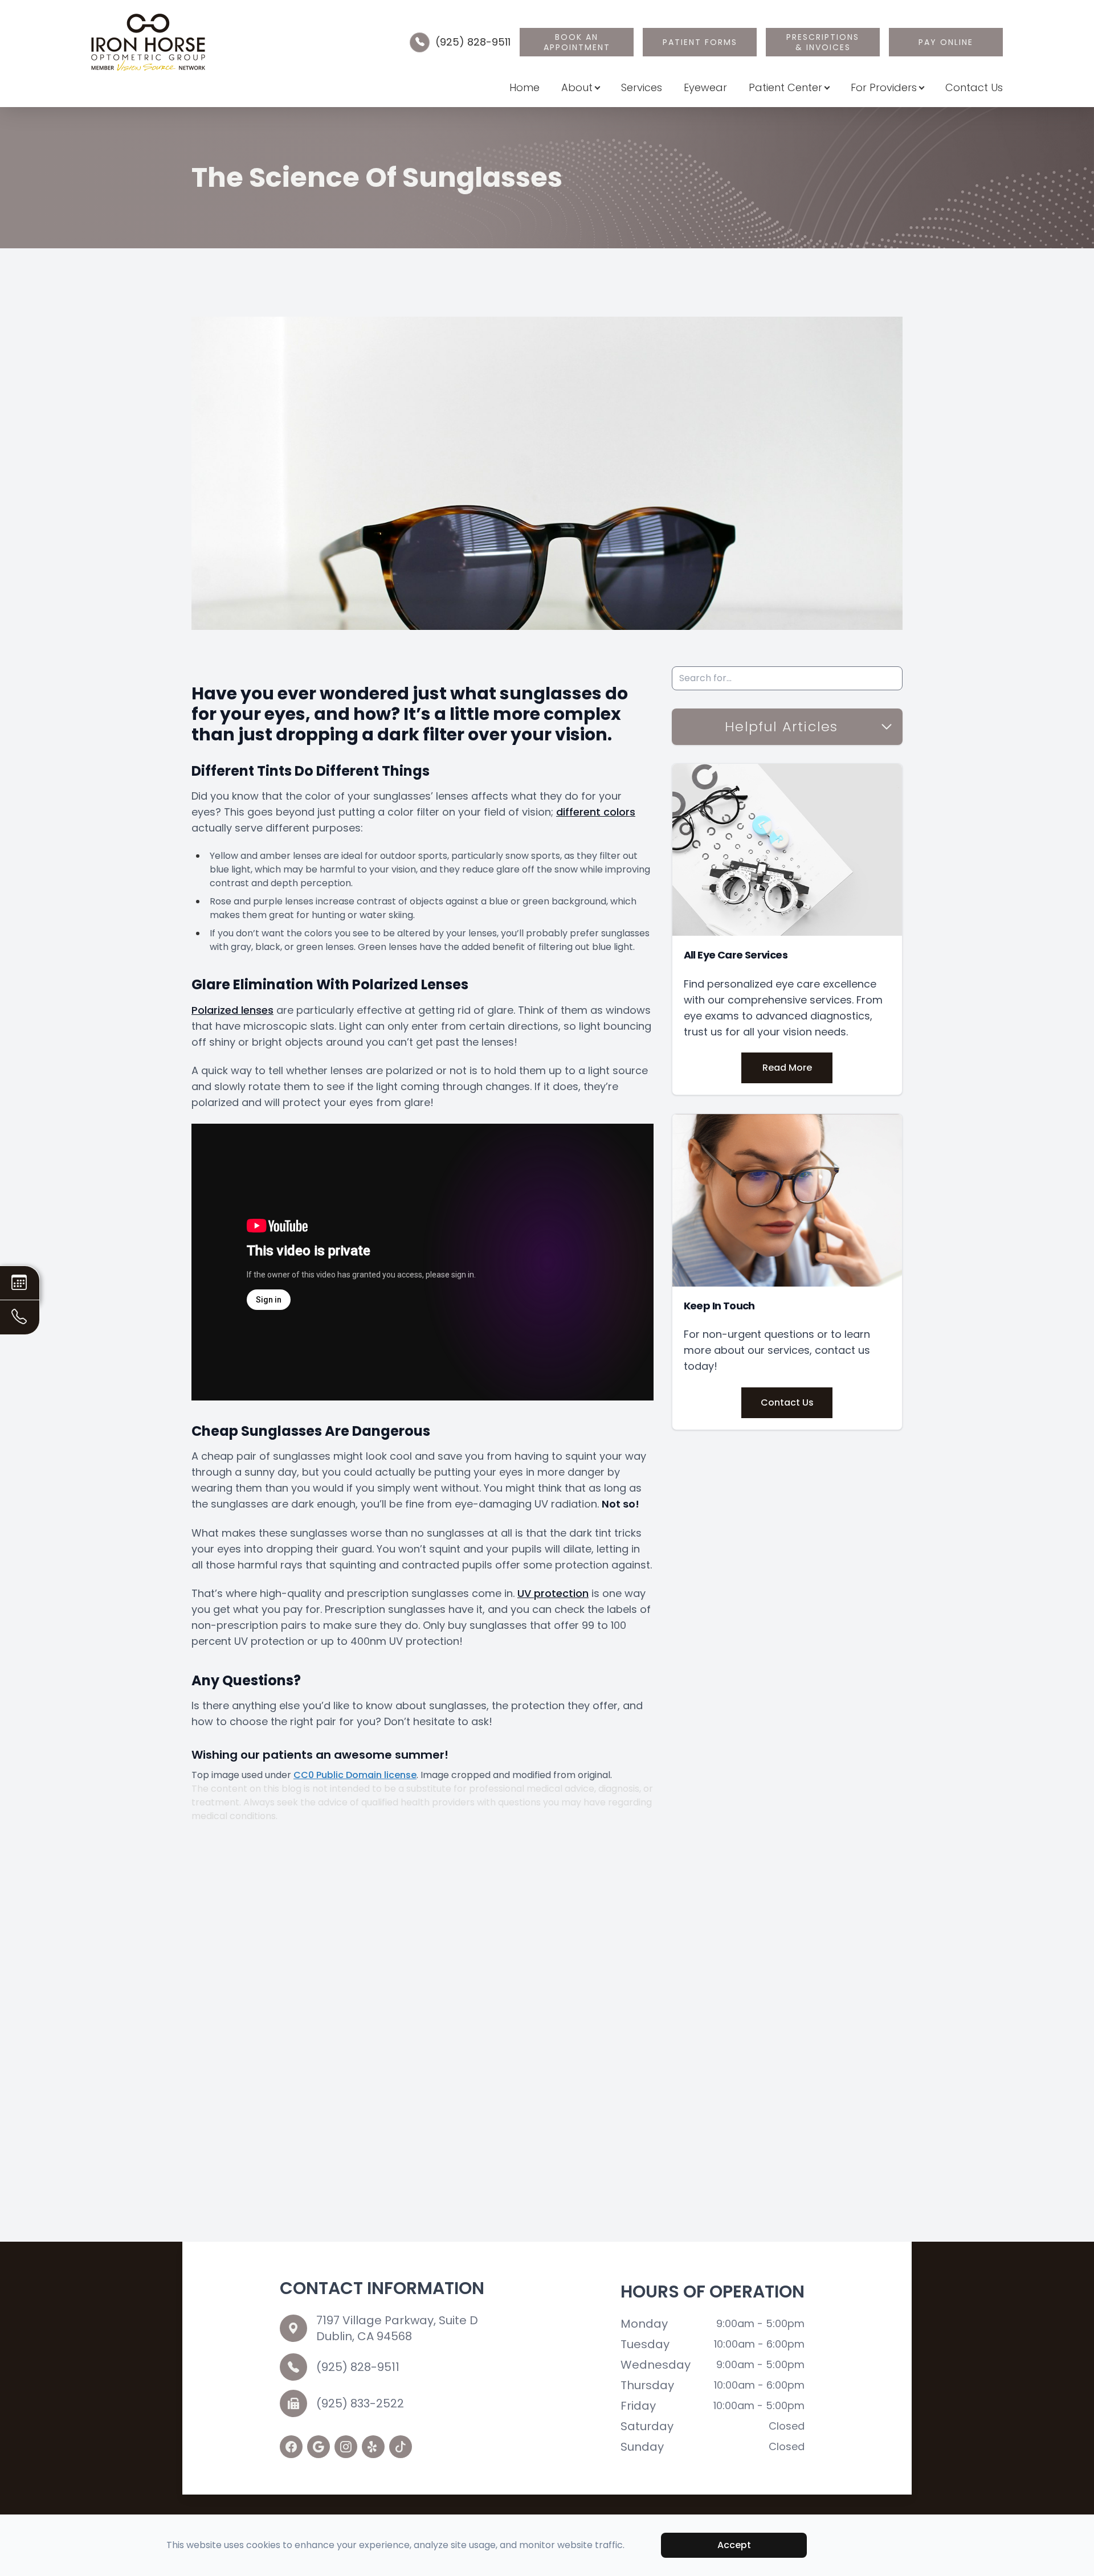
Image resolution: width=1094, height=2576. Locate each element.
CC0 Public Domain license (355, 1775)
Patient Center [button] (785, 87)
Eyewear (705, 87)
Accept (734, 2545)
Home (524, 87)
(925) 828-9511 (473, 42)
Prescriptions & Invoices (823, 42)
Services (642, 87)
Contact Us (974, 87)
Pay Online (946, 42)
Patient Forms (700, 42)
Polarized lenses (232, 1010)
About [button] (577, 87)
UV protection (553, 1593)
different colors (596, 812)
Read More (787, 1068)
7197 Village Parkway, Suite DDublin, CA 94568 (397, 2328)
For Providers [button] (884, 87)
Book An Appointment (577, 42)
